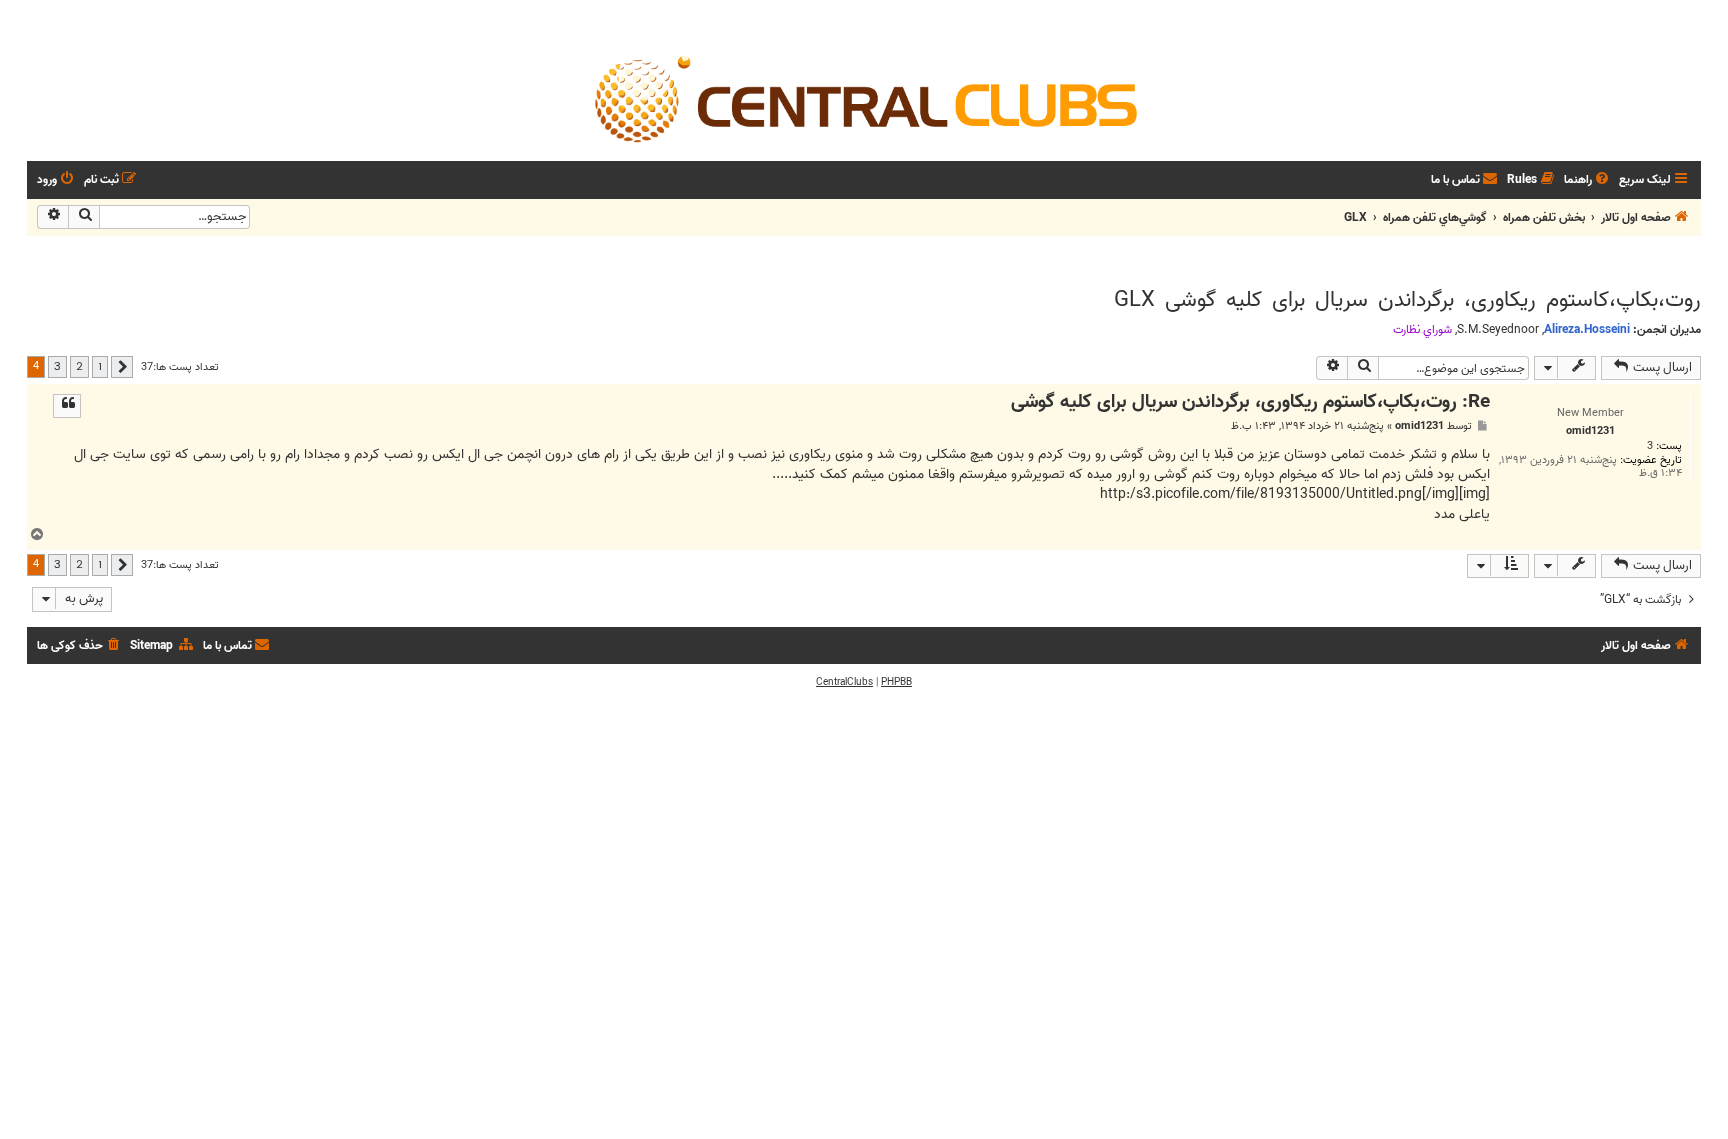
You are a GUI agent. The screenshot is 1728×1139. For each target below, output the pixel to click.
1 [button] (100, 366)
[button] (122, 367)
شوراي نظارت (1422, 330)
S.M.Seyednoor (1498, 330)
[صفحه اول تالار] (864, 98)
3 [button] (57, 366)
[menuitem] (1588, 180)
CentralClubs (844, 682)
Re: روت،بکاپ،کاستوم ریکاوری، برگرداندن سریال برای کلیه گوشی (1250, 402)
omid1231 (1419, 426)
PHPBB (896, 682)
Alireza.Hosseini (1587, 329)
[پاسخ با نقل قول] (67, 406)
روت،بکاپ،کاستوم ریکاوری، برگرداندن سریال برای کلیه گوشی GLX (1407, 300)
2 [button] (79, 366)
